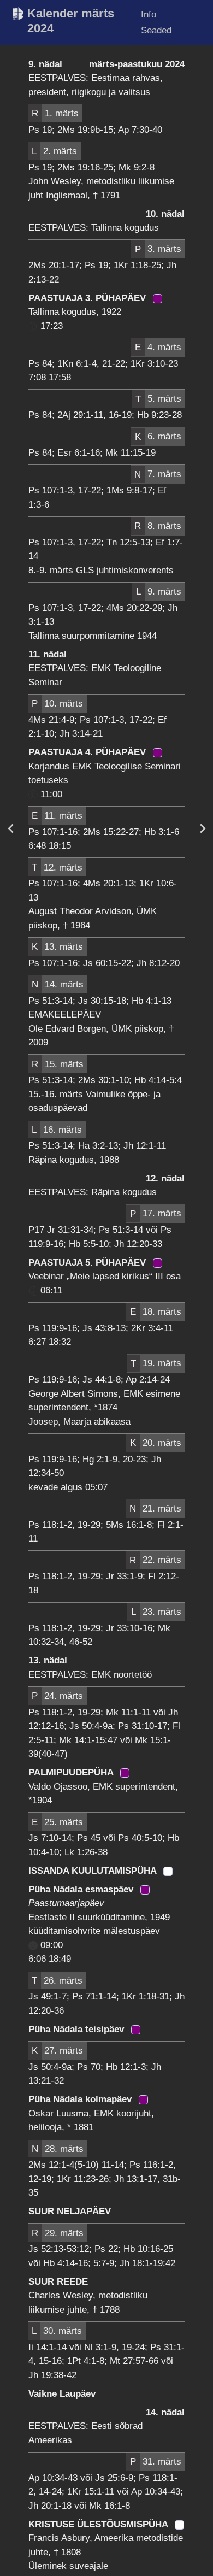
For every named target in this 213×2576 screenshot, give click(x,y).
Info (149, 14)
